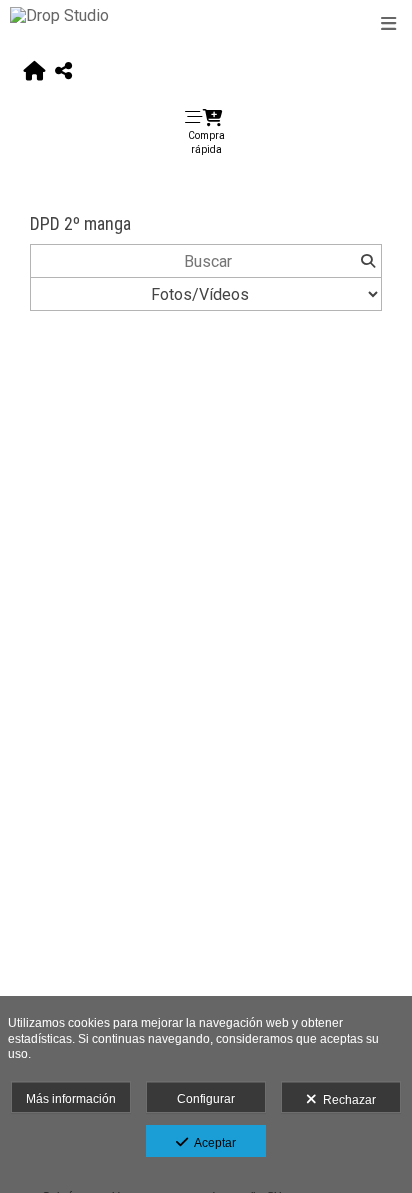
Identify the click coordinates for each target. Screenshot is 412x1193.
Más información (71, 1099)
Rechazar (346, 1100)
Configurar (206, 1099)
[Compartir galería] (63, 72)
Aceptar (212, 1143)
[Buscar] (367, 261)
